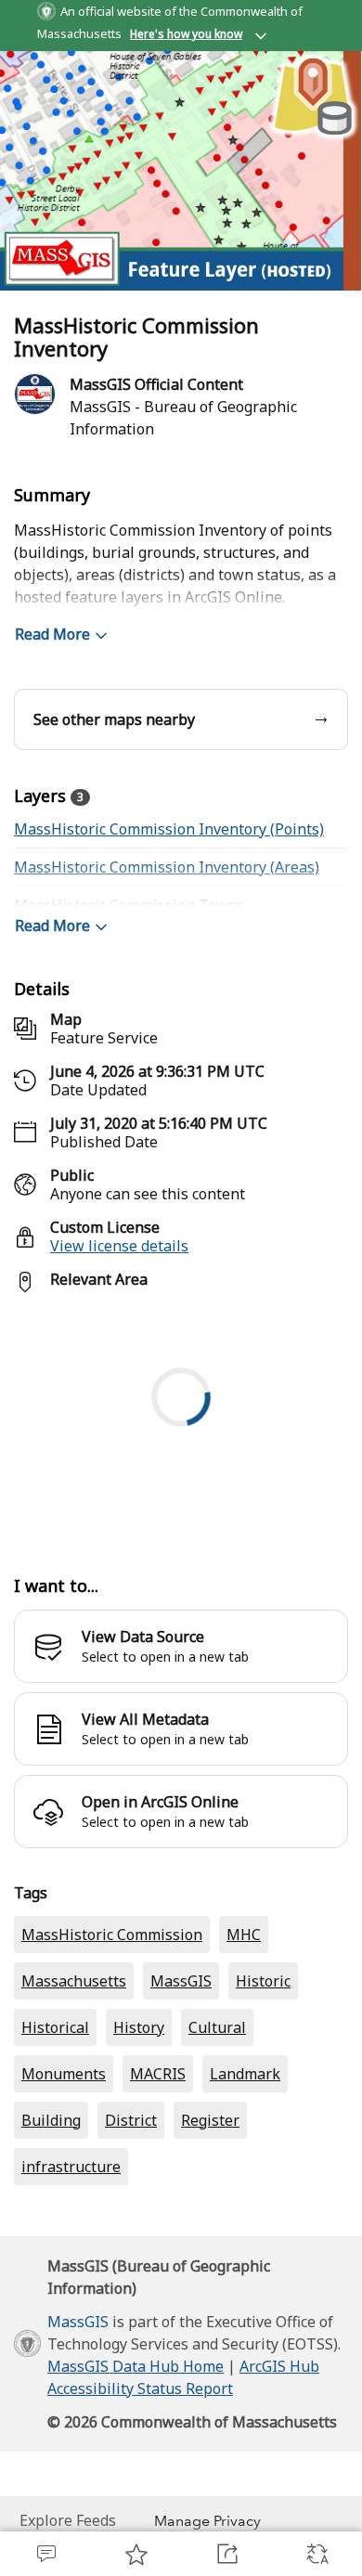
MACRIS (158, 2074)
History (139, 2027)
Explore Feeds (68, 2520)
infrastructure (71, 2167)
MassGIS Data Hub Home (136, 2366)
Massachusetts (74, 1981)
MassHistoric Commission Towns (129, 905)
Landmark (245, 2074)
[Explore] (181, 1424)
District (131, 2120)
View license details (119, 1246)
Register (210, 2120)
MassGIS (181, 1981)
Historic (263, 1981)
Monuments (64, 2074)
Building (51, 2120)
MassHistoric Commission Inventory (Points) (169, 829)
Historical (55, 2027)
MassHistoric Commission (112, 1935)
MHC (244, 1935)
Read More (52, 634)
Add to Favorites (136, 2554)
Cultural (217, 2027)
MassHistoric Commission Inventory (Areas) (167, 867)
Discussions (45, 2554)
